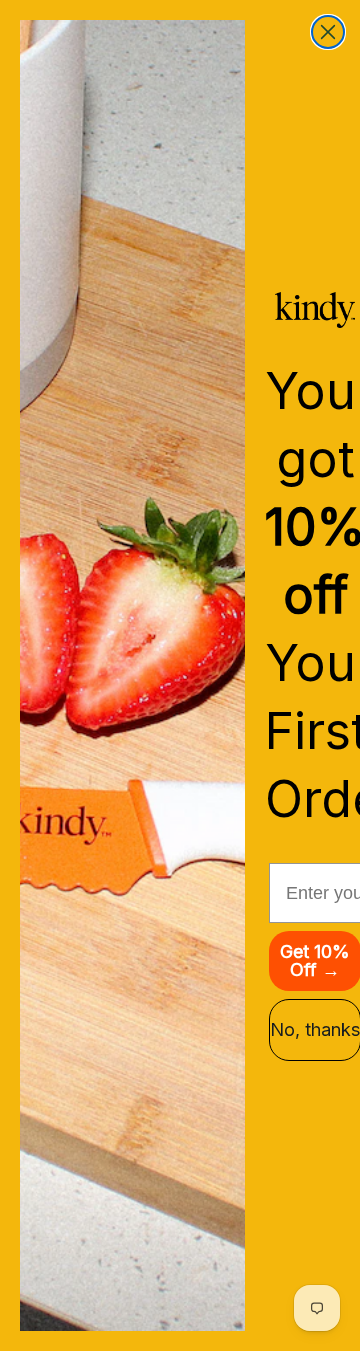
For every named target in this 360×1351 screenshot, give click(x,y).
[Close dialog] (328, 32)
